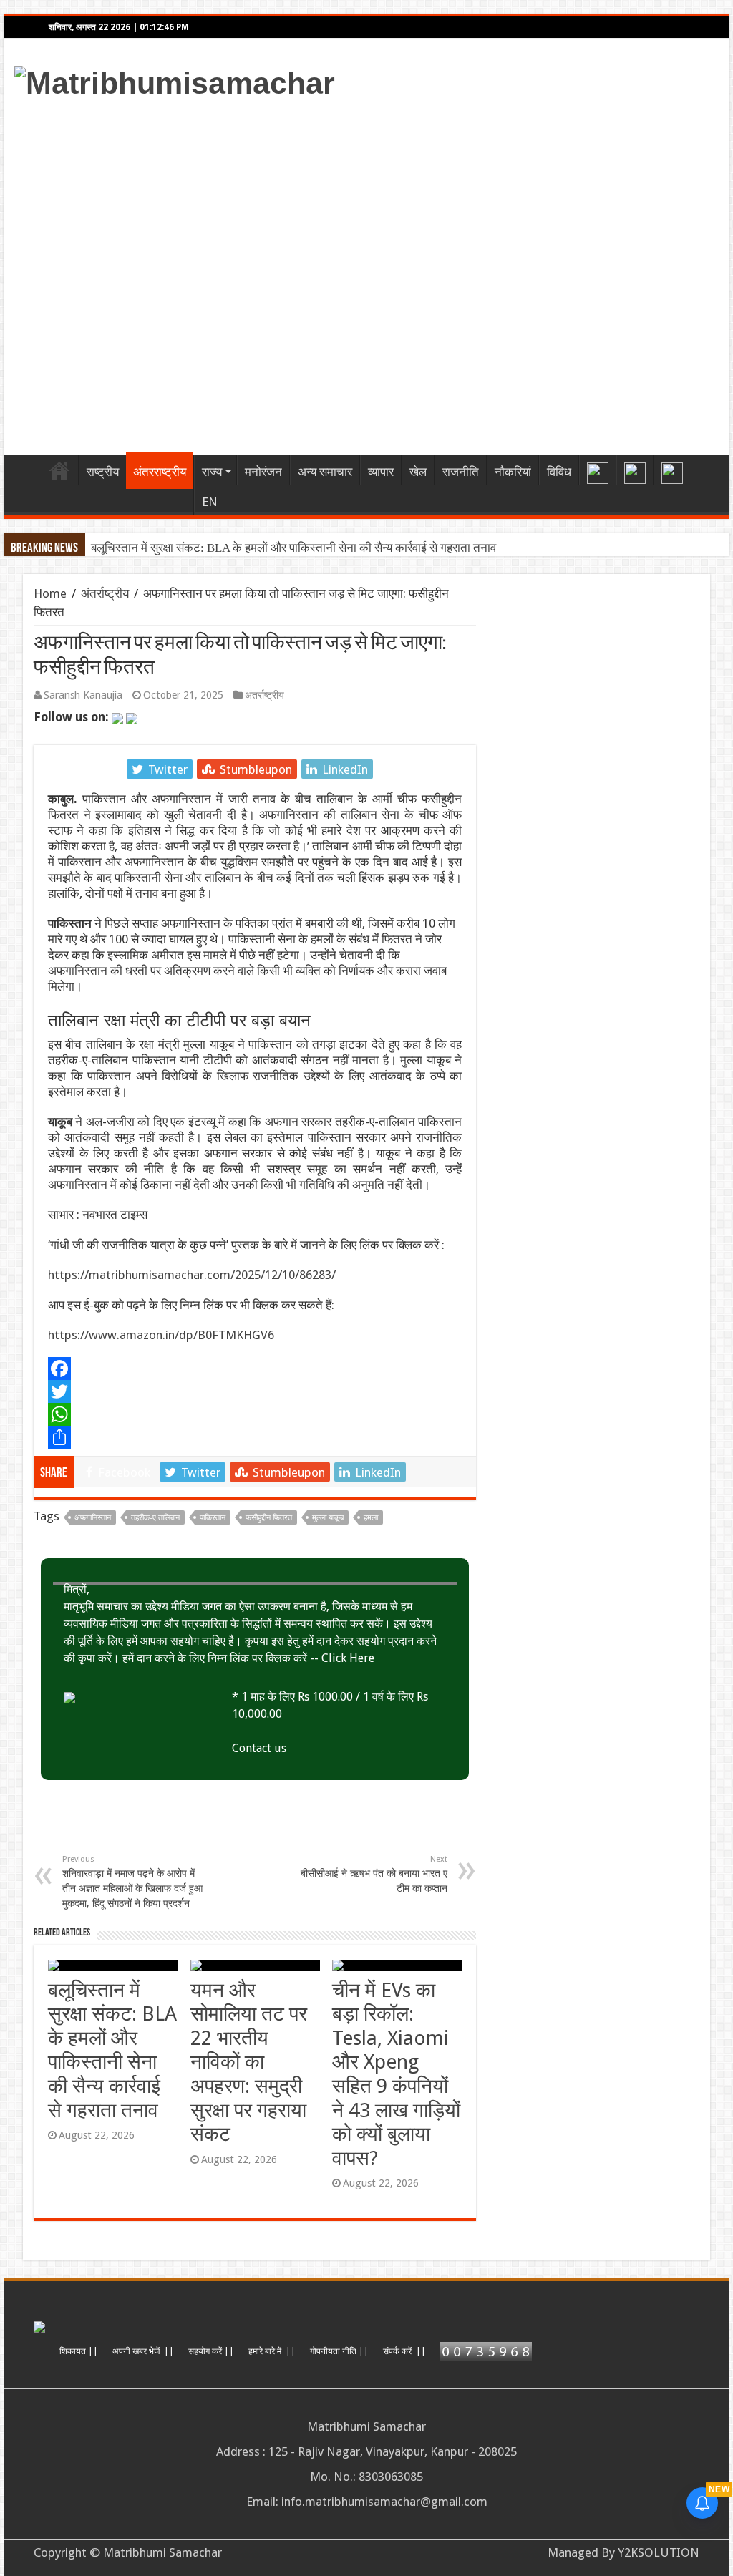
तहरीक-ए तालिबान (155, 1518)
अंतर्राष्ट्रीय (105, 593)
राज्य (212, 472)
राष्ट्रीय (103, 472)
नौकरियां (513, 472)
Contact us (259, 1748)
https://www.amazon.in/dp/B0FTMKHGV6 (161, 1335)
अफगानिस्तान (93, 1518)
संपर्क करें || (404, 2351)
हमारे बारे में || (272, 2351)
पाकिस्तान (213, 1518)
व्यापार (381, 472)
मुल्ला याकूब (328, 1518)
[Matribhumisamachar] (175, 81)
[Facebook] (255, 1369)
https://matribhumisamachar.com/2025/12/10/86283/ (192, 1275)
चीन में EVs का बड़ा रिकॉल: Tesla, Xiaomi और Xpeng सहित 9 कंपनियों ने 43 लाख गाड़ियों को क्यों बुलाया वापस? (396, 2074)
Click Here (348, 1658)
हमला (371, 1518)
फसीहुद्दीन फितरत (269, 1518)
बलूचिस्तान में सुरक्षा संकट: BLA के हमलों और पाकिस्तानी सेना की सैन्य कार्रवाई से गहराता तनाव (293, 548)
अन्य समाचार (325, 472)
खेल (418, 472)
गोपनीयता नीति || (339, 2351)
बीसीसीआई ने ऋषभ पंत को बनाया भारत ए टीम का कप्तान (374, 1874)
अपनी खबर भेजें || (143, 2351)
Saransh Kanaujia (83, 695)
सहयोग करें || (211, 2351)
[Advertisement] (458, 273)
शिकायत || (79, 2351)
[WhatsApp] (255, 1414)
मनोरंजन (263, 472)
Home (59, 470)
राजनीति (461, 472)
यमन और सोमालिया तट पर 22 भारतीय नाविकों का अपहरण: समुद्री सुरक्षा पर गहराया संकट (249, 2062)
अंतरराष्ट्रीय (160, 472)
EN (210, 502)
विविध (559, 472)
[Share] (255, 1437)
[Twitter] (255, 1391)
